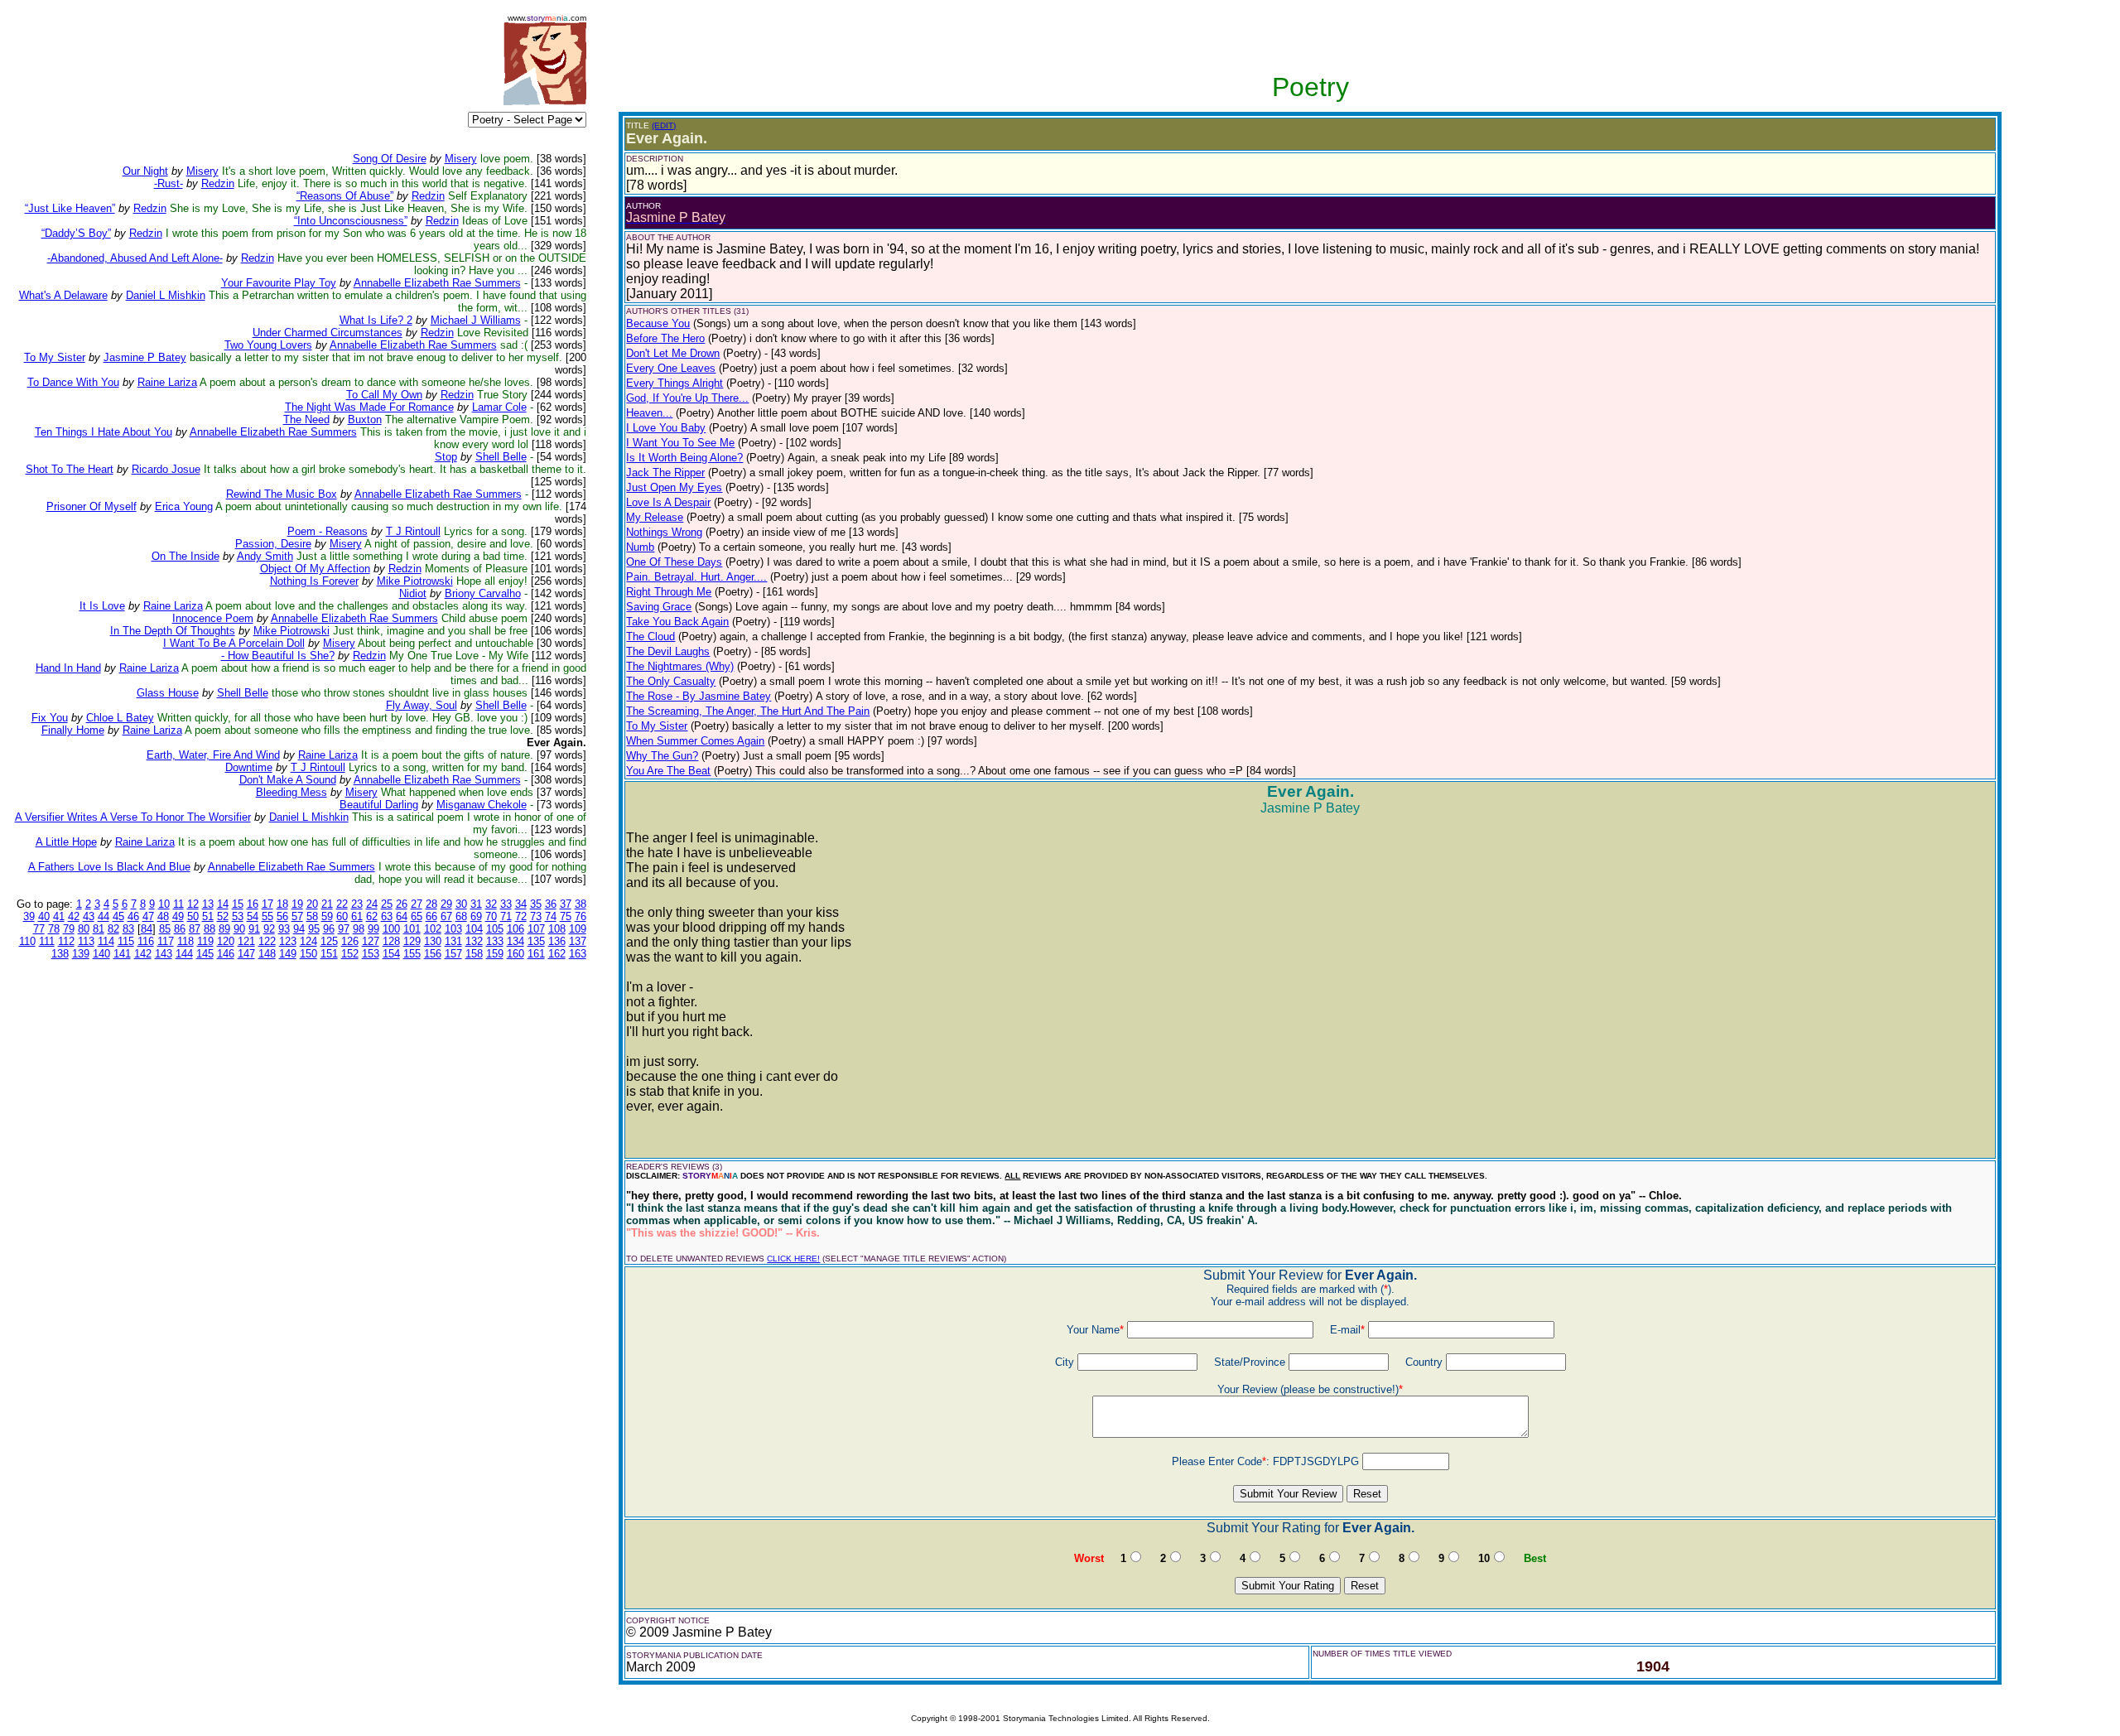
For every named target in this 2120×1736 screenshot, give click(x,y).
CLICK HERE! (793, 1259)
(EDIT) (664, 125)
